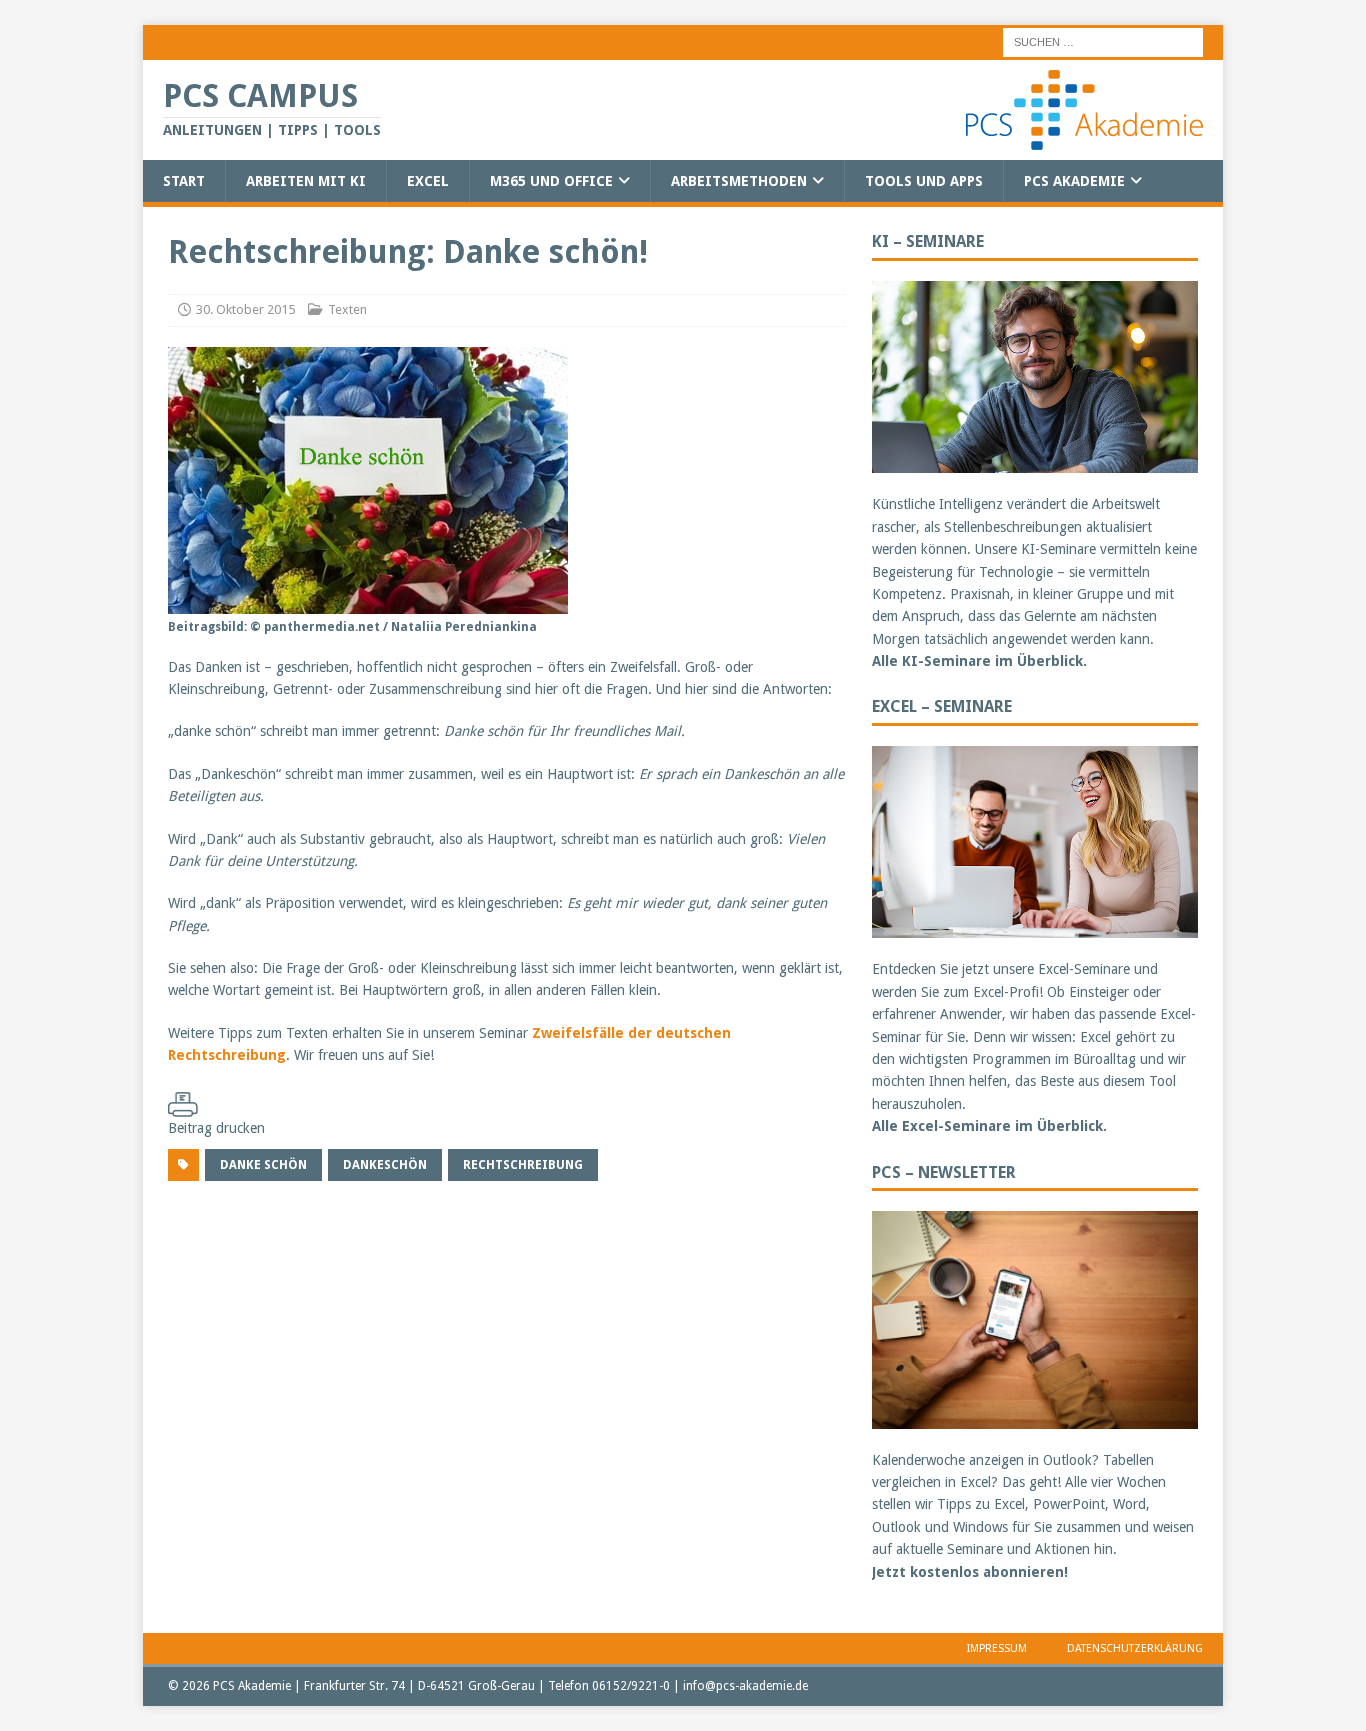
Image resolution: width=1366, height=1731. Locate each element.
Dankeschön (385, 1165)
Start (184, 181)
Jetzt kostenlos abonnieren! (970, 1572)
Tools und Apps (924, 181)
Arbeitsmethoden (739, 181)
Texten (347, 309)
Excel (428, 181)
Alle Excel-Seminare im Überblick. (989, 1126)
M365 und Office (551, 181)
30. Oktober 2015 (245, 309)
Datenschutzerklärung (1135, 1648)
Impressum (997, 1648)
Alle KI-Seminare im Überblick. (979, 661)
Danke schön (263, 1165)
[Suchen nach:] (1103, 41)
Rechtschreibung (523, 1165)
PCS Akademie (1074, 181)
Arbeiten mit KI (306, 181)
